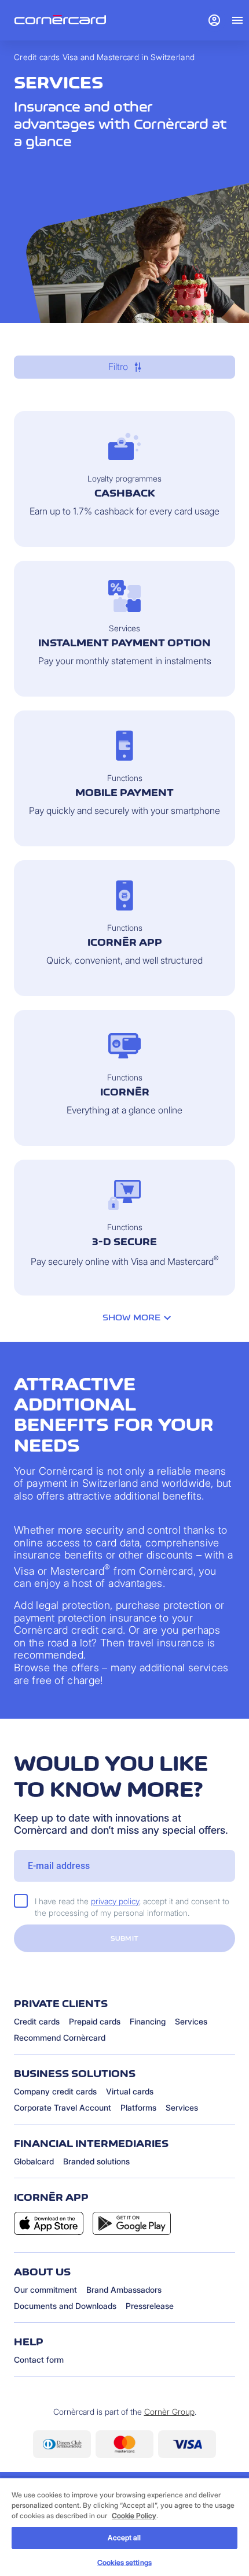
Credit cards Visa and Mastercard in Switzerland (104, 57)
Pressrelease (150, 2306)
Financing (148, 2021)
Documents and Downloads (65, 2306)
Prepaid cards (95, 2021)
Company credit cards (55, 2091)
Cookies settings (124, 2562)
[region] (124, 2527)
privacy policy (115, 1901)
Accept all (124, 2538)
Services (191, 2021)
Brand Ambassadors (124, 2290)
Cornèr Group (169, 2412)
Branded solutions (96, 2161)
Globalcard (34, 2161)
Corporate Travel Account (63, 2107)
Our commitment (45, 2290)
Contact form (39, 2360)
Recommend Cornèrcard (60, 2038)
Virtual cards (130, 2091)
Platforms (138, 2107)
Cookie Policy (134, 2516)
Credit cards (37, 2021)
